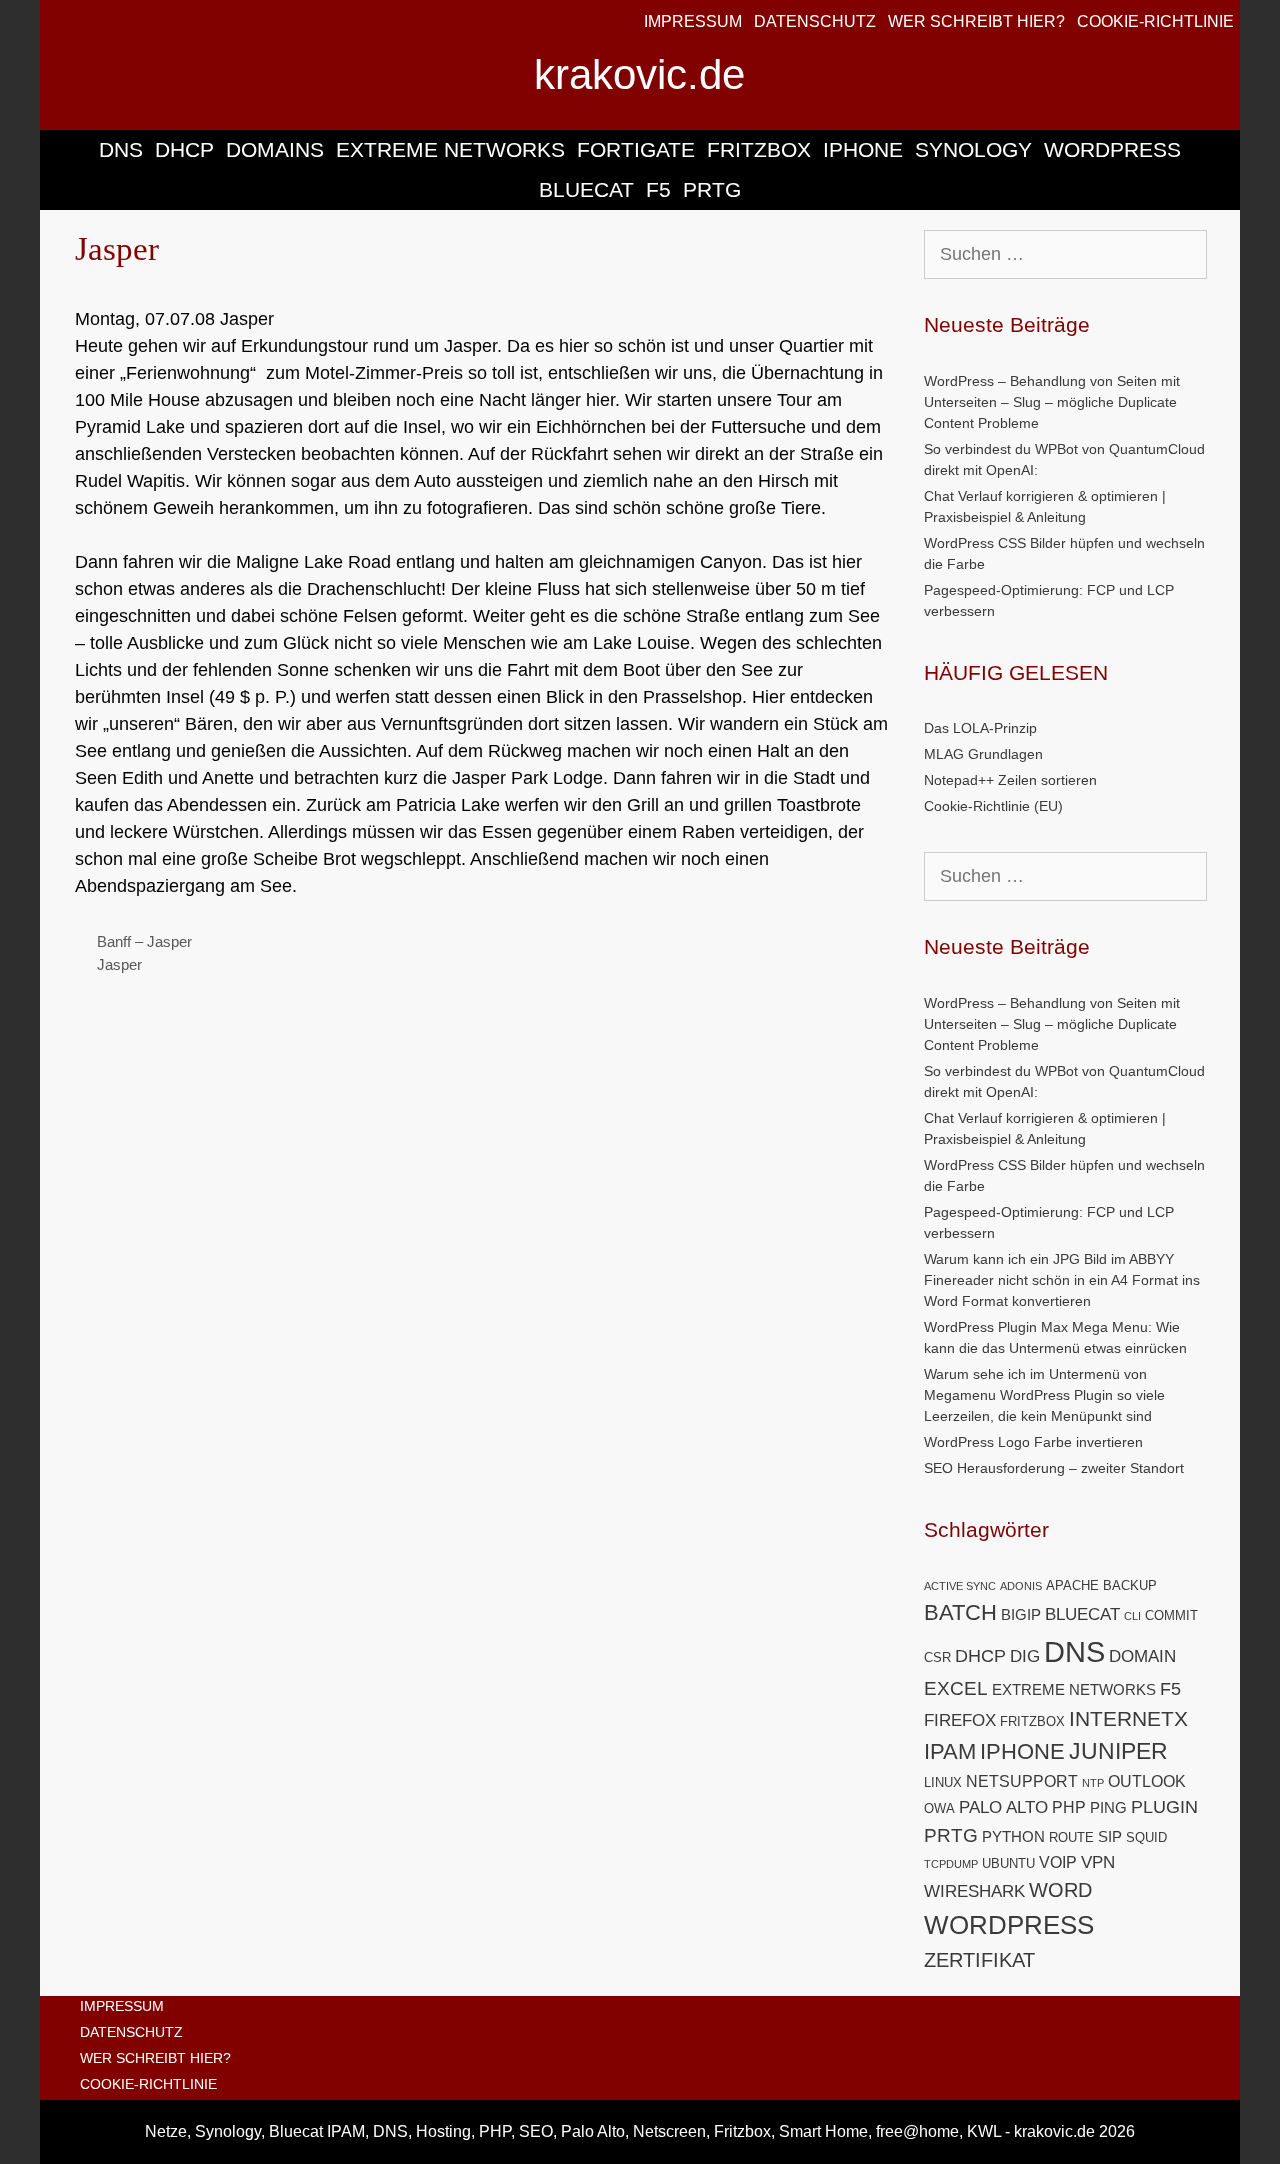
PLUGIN (1164, 1806)
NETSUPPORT (1022, 1781)
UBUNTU (1008, 1863)
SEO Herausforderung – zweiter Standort (1054, 1468)
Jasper (119, 964)
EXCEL (956, 1688)
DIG (1025, 1656)
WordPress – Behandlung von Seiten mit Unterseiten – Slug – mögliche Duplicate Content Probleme (1052, 402)
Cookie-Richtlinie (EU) (993, 806)
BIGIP (1021, 1615)
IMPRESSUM (693, 21)
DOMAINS (275, 149)
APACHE (1072, 1585)
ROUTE (1071, 1837)
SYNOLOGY (973, 149)
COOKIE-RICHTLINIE (1155, 21)
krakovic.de (639, 74)
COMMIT (1171, 1615)
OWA (939, 1808)
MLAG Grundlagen (983, 754)
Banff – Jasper (144, 941)
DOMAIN (1142, 1656)
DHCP (184, 149)
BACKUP (1130, 1585)
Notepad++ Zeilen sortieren (1010, 780)
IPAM (950, 1751)
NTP (1093, 1783)
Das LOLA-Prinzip (980, 728)
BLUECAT (586, 189)
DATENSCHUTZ (815, 21)
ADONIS (1021, 1586)
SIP (1110, 1837)
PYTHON (1013, 1837)
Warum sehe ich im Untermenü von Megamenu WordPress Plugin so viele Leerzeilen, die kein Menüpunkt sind (1044, 1395)
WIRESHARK (974, 1891)
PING (1108, 1808)
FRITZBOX (759, 149)
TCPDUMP (951, 1864)
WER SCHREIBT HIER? (976, 21)
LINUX (943, 1782)
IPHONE (863, 149)
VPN (1098, 1862)
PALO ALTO (1003, 1807)
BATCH (960, 1612)
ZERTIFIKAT (979, 1960)
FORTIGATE (636, 149)
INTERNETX (1128, 1718)
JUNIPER (1118, 1751)
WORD (1060, 1890)
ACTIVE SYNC (960, 1586)
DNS (121, 149)
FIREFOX (960, 1720)
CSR (937, 1657)
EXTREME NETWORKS (450, 149)
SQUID (1146, 1837)
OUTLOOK (1147, 1781)
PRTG (712, 189)
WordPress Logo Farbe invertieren (1033, 1442)
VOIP (1058, 1862)
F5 (658, 189)
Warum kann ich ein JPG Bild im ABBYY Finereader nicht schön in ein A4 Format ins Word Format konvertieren (1062, 1280)
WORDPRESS (1112, 149)
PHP (1069, 1807)
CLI (1132, 1616)
